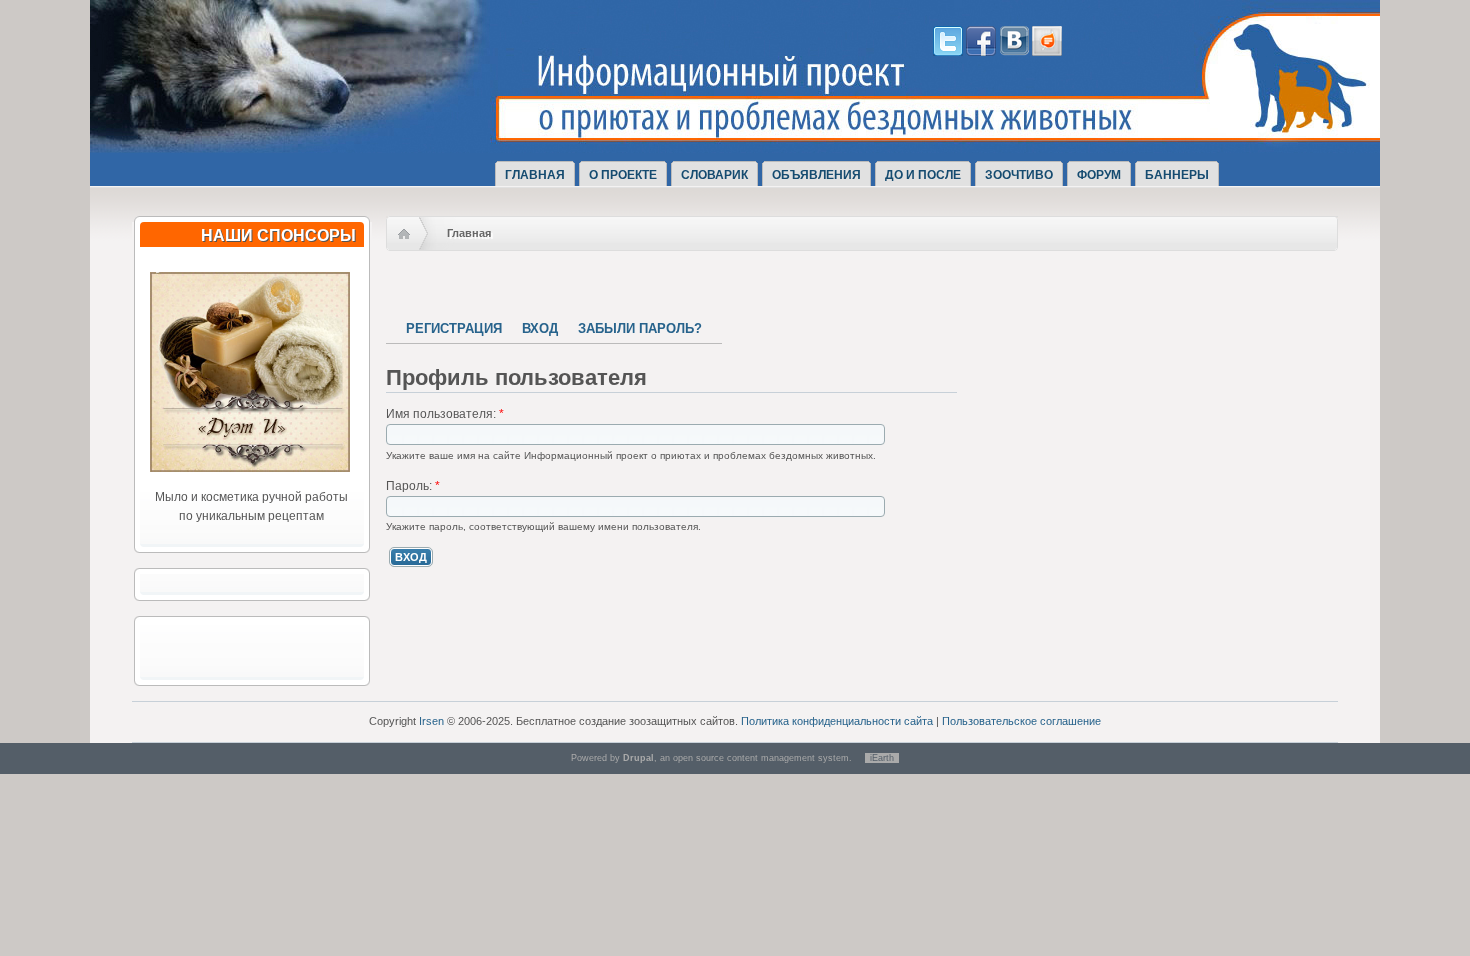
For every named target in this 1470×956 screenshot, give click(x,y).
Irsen (431, 721)
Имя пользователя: (445, 414)
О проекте (623, 175)
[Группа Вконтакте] (1014, 52)
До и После (923, 175)
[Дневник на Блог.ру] (1047, 52)
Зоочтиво (1019, 175)
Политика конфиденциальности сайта (837, 721)
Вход (540, 328)
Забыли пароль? (640, 328)
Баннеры (1177, 175)
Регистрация (454, 328)
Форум (1099, 175)
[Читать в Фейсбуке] (981, 52)
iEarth (882, 758)
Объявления (816, 175)
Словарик (714, 175)
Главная (535, 175)
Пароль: (413, 486)
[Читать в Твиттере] (948, 52)
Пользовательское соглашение (1021, 721)
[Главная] (323, 133)
